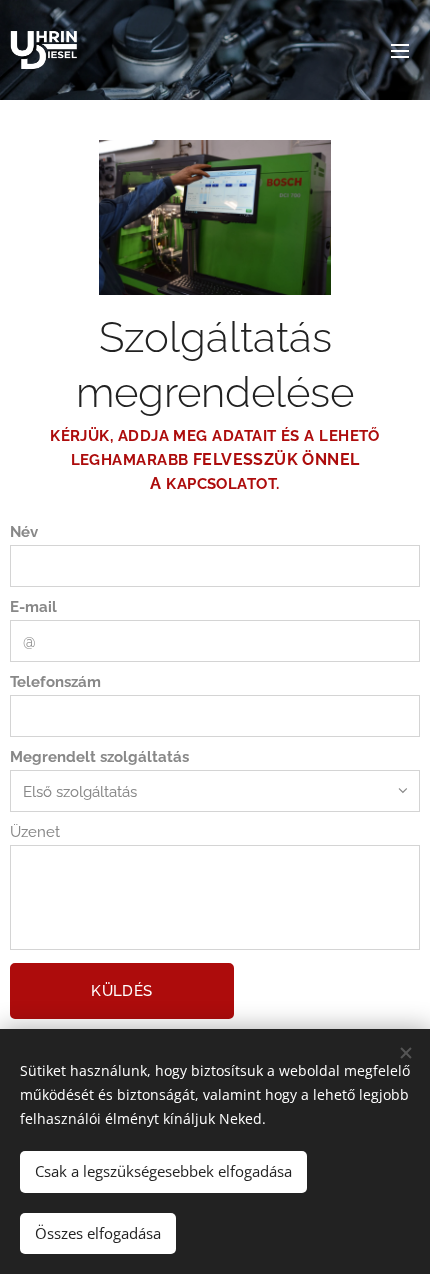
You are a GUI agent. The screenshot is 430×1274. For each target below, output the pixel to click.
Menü (400, 50)
